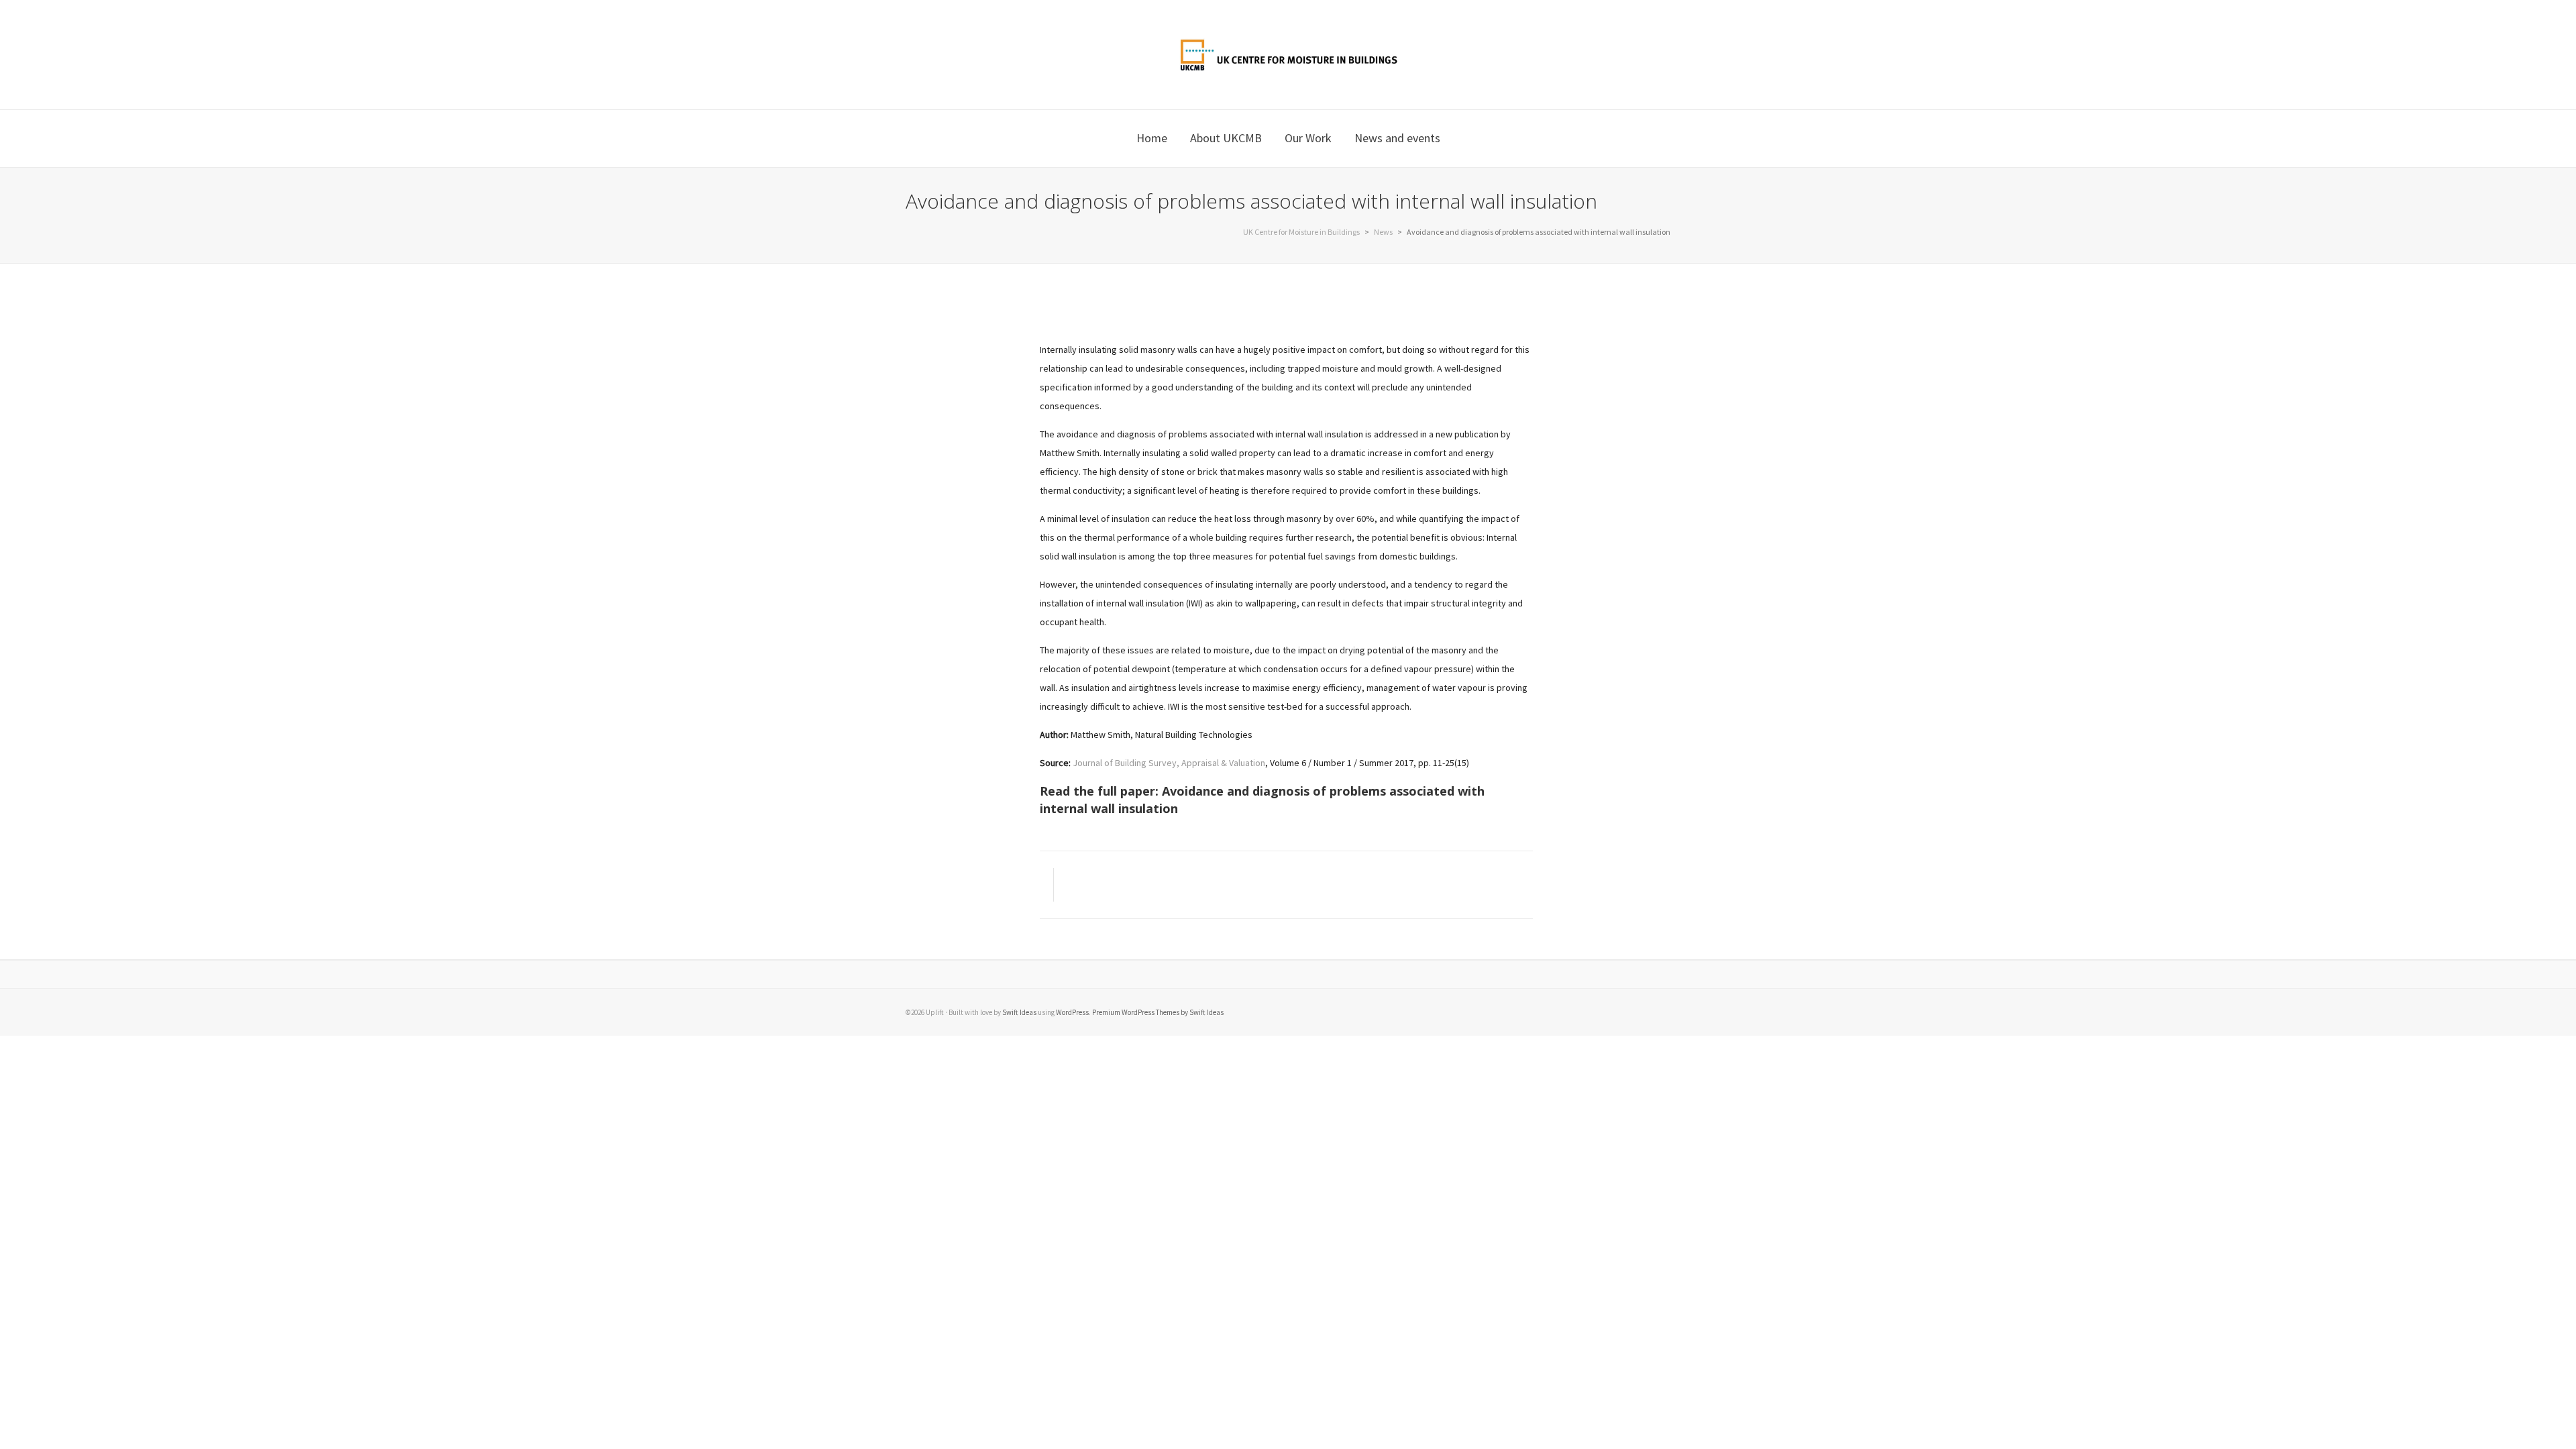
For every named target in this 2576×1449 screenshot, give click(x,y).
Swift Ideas (1019, 1012)
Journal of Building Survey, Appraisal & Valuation (1169, 763)
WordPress (1072, 1012)
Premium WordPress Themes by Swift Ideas (1158, 1012)
